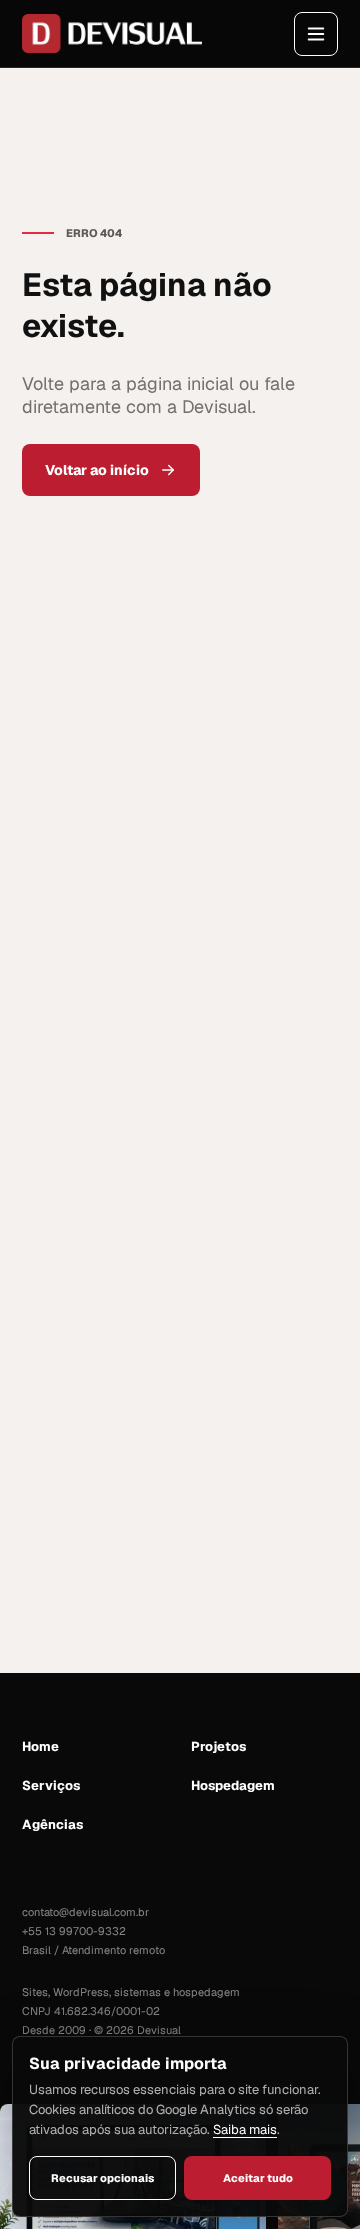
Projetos (218, 1746)
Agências (52, 1824)
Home (40, 1746)
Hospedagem (233, 1785)
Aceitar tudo (258, 2178)
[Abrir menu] (316, 34)
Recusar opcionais (102, 2178)
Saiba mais (245, 2129)
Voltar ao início (97, 470)
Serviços (51, 1785)
